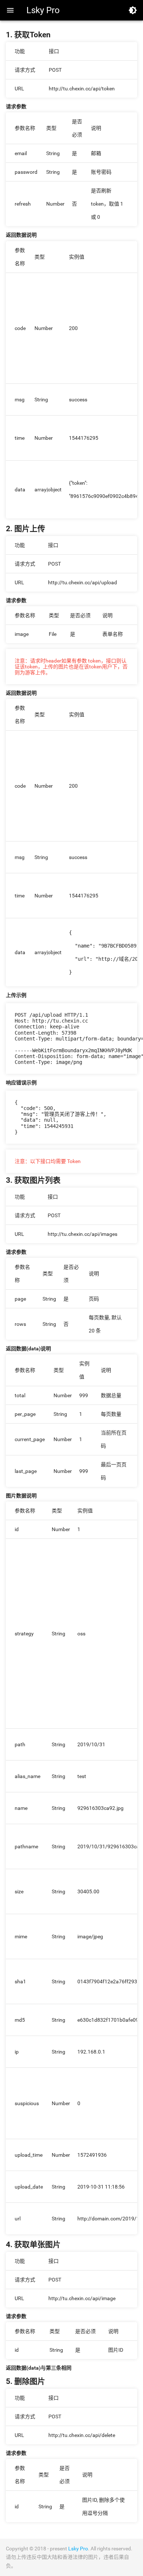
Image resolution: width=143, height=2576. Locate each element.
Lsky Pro (43, 10)
